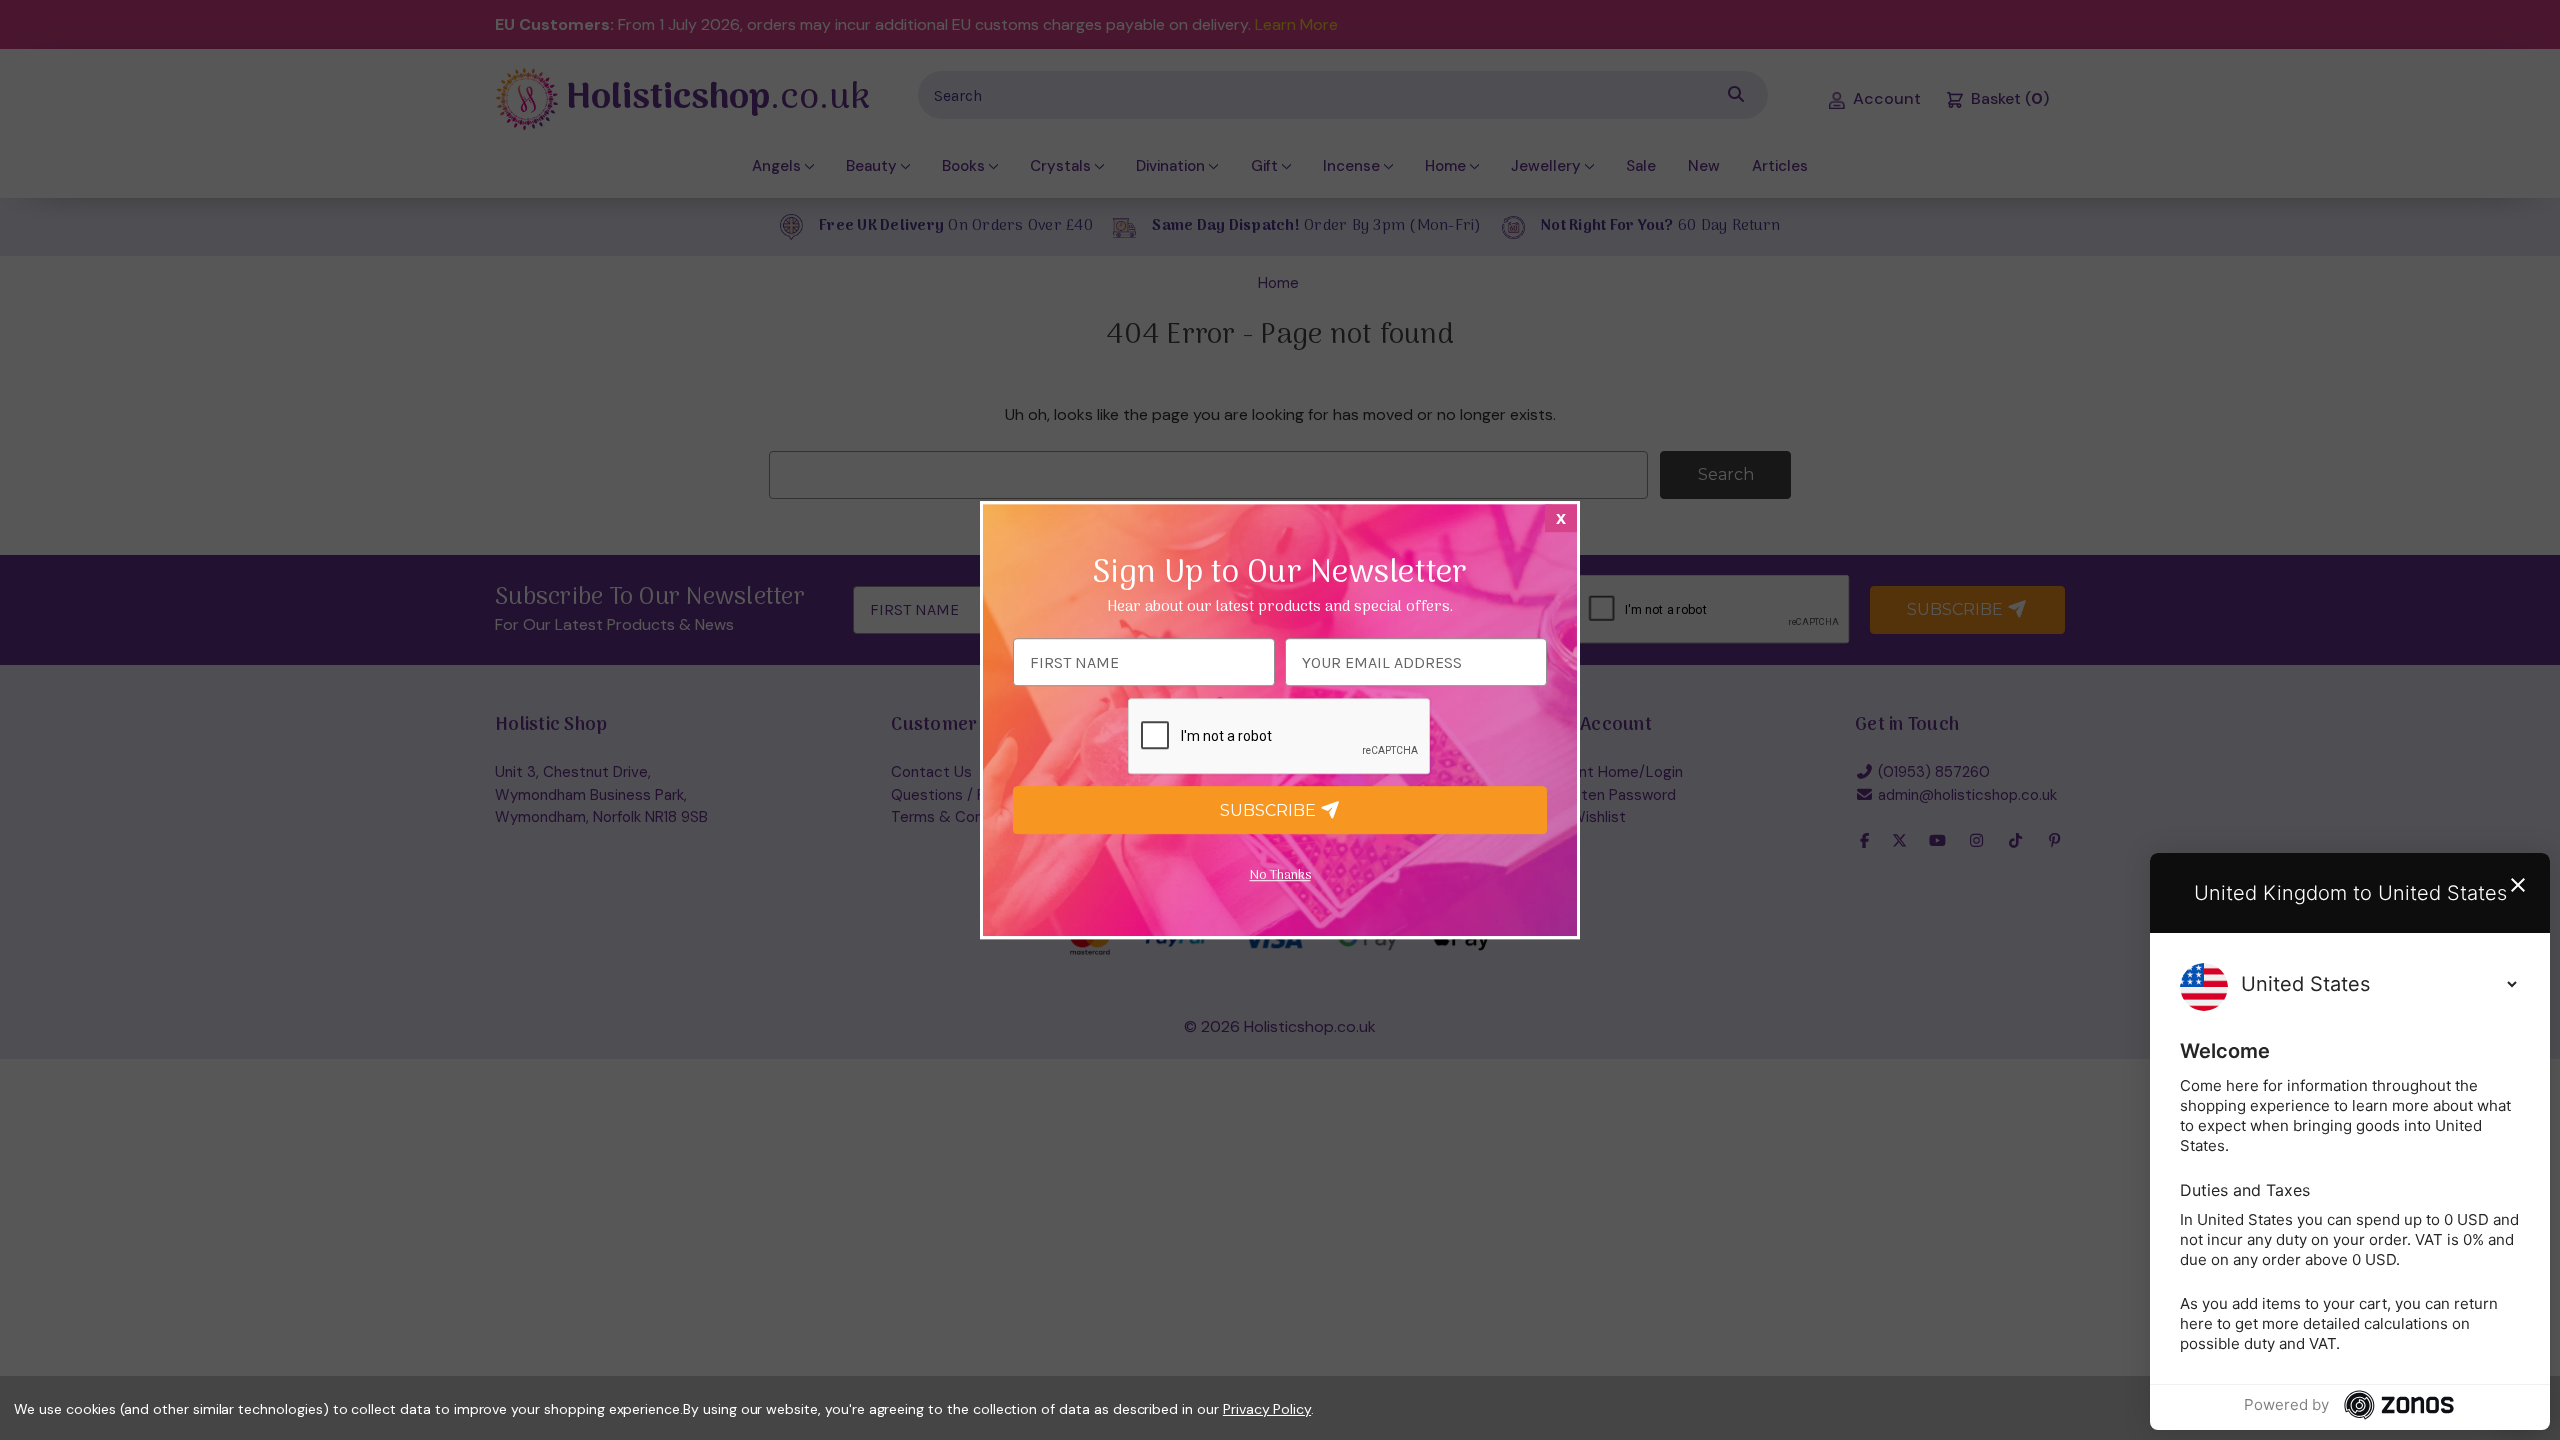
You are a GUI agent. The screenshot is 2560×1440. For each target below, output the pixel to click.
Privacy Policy (1267, 1409)
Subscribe (1270, 810)
